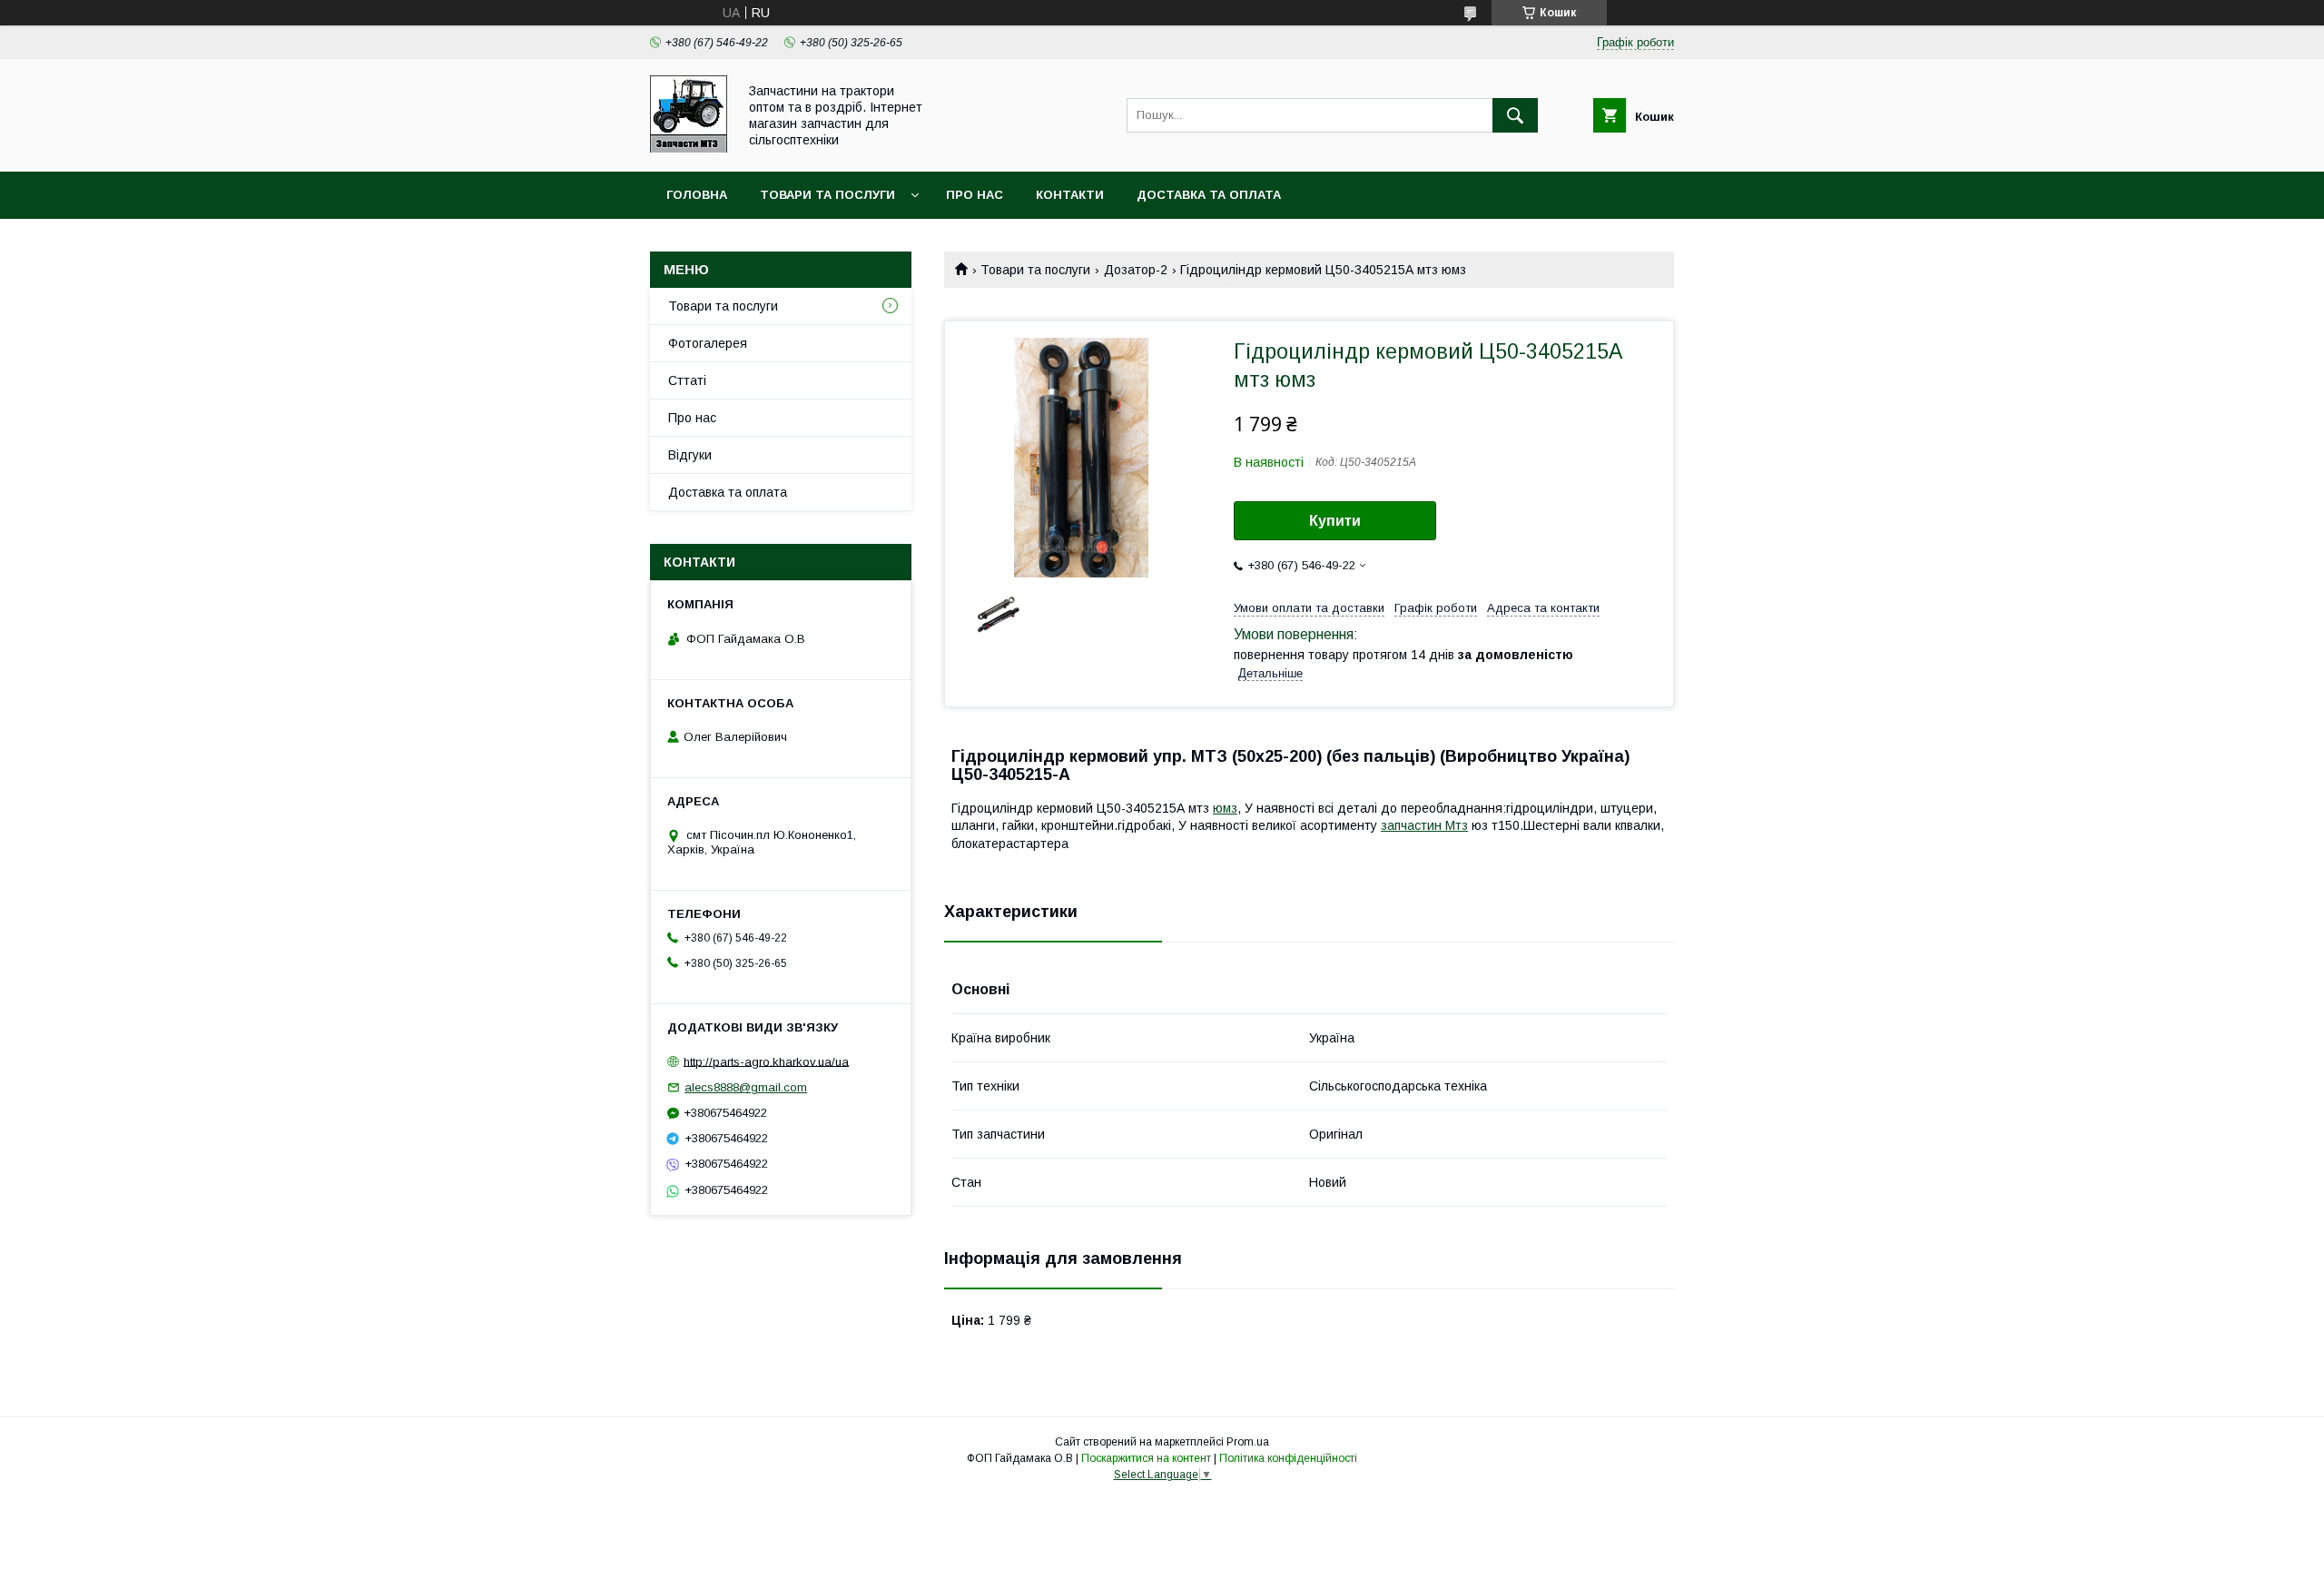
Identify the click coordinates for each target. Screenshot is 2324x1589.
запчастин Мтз (1424, 825)
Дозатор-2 (1136, 270)
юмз (1225, 808)
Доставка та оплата (1209, 195)
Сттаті (687, 380)
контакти (1070, 195)
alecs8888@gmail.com (746, 1087)
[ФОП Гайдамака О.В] (689, 148)
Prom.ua (1248, 1442)
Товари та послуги (827, 195)
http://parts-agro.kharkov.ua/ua (766, 1061)
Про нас (975, 195)
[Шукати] (1515, 115)
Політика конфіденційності (1288, 1458)
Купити (1335, 521)
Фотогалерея (708, 343)
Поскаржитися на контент (1146, 1458)
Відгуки (690, 455)
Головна (697, 195)
